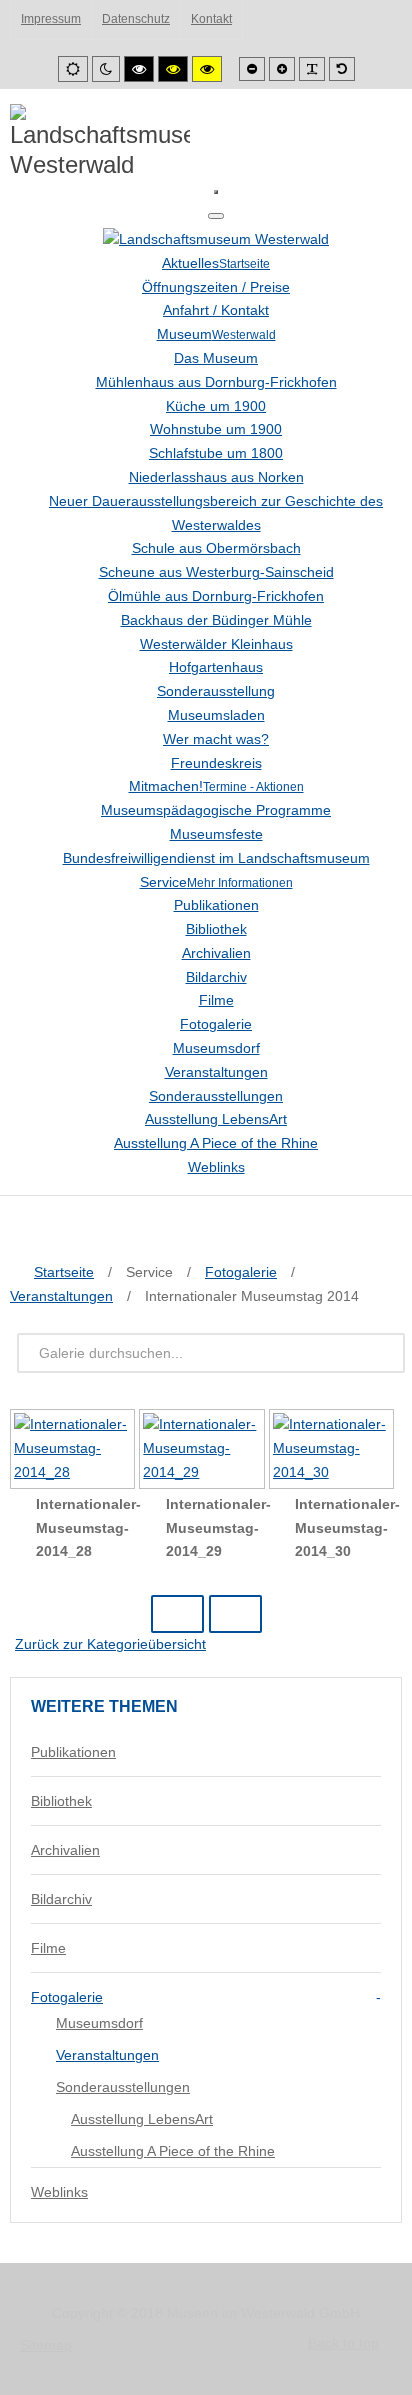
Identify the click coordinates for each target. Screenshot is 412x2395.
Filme (48, 1948)
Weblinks (59, 2192)
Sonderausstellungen (123, 2087)
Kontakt (211, 19)
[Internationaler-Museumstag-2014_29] (203, 1451)
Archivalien (65, 1850)
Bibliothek (61, 1801)
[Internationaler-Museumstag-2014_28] (74, 1451)
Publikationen (73, 1752)
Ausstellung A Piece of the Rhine (173, 2151)
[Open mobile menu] (216, 192)
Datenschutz (136, 19)
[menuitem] (216, 263)
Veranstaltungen (107, 2055)
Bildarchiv (61, 1899)
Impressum (51, 19)
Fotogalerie (67, 1997)
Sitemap (46, 2345)
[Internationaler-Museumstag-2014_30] (333, 1451)
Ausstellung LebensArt (142, 2119)
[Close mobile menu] (216, 216)
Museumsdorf (99, 2023)
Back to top (343, 2343)
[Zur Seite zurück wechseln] (235, 1614)
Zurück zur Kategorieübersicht (110, 1644)
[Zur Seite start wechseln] (177, 1614)
